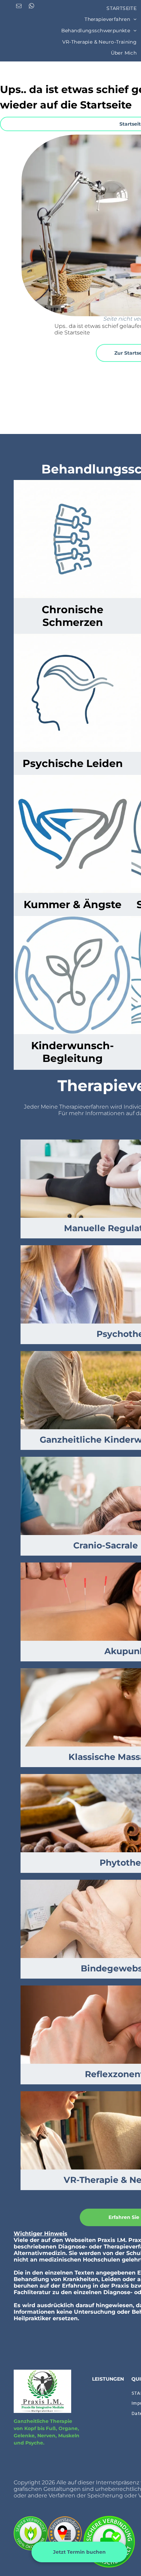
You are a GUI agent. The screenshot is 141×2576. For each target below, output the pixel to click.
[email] (19, 7)
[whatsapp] (31, 7)
